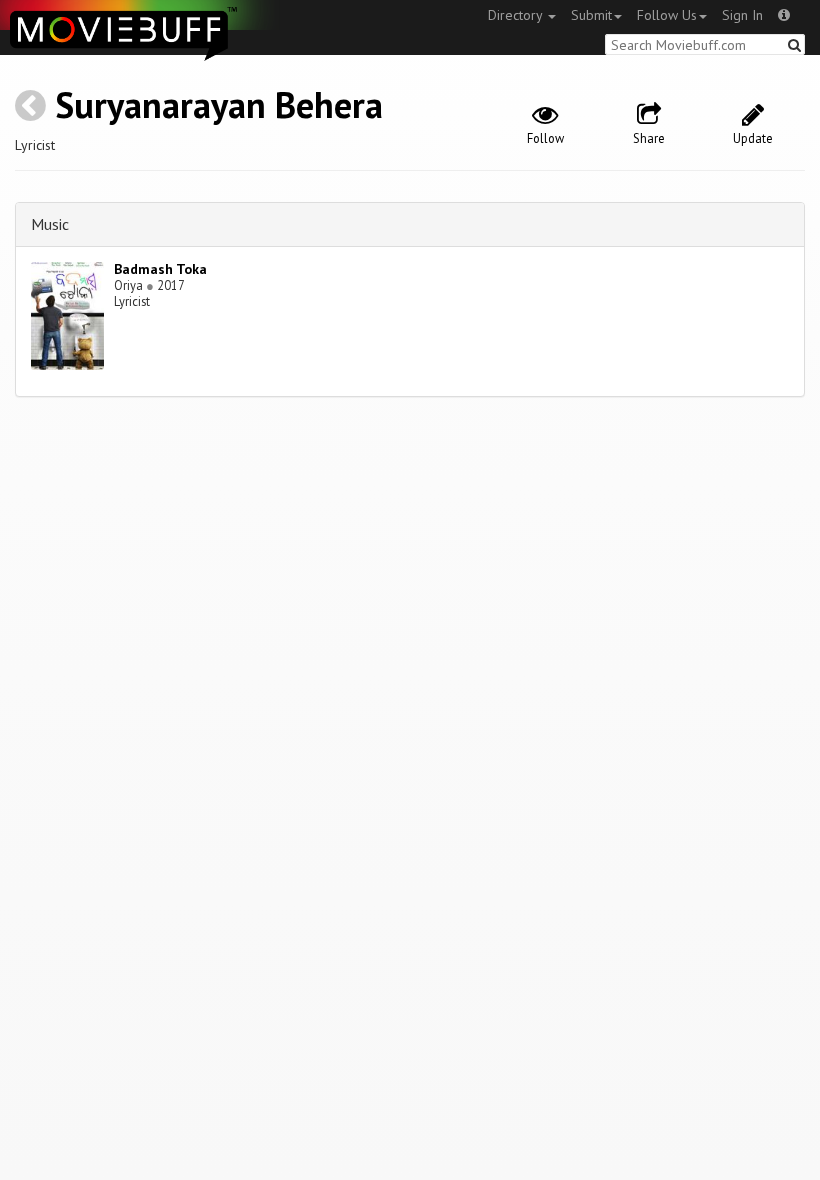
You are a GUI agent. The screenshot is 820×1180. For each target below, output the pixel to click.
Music (50, 224)
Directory (517, 15)
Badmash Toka (160, 269)
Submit (591, 15)
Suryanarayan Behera (219, 104)
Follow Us (667, 15)
